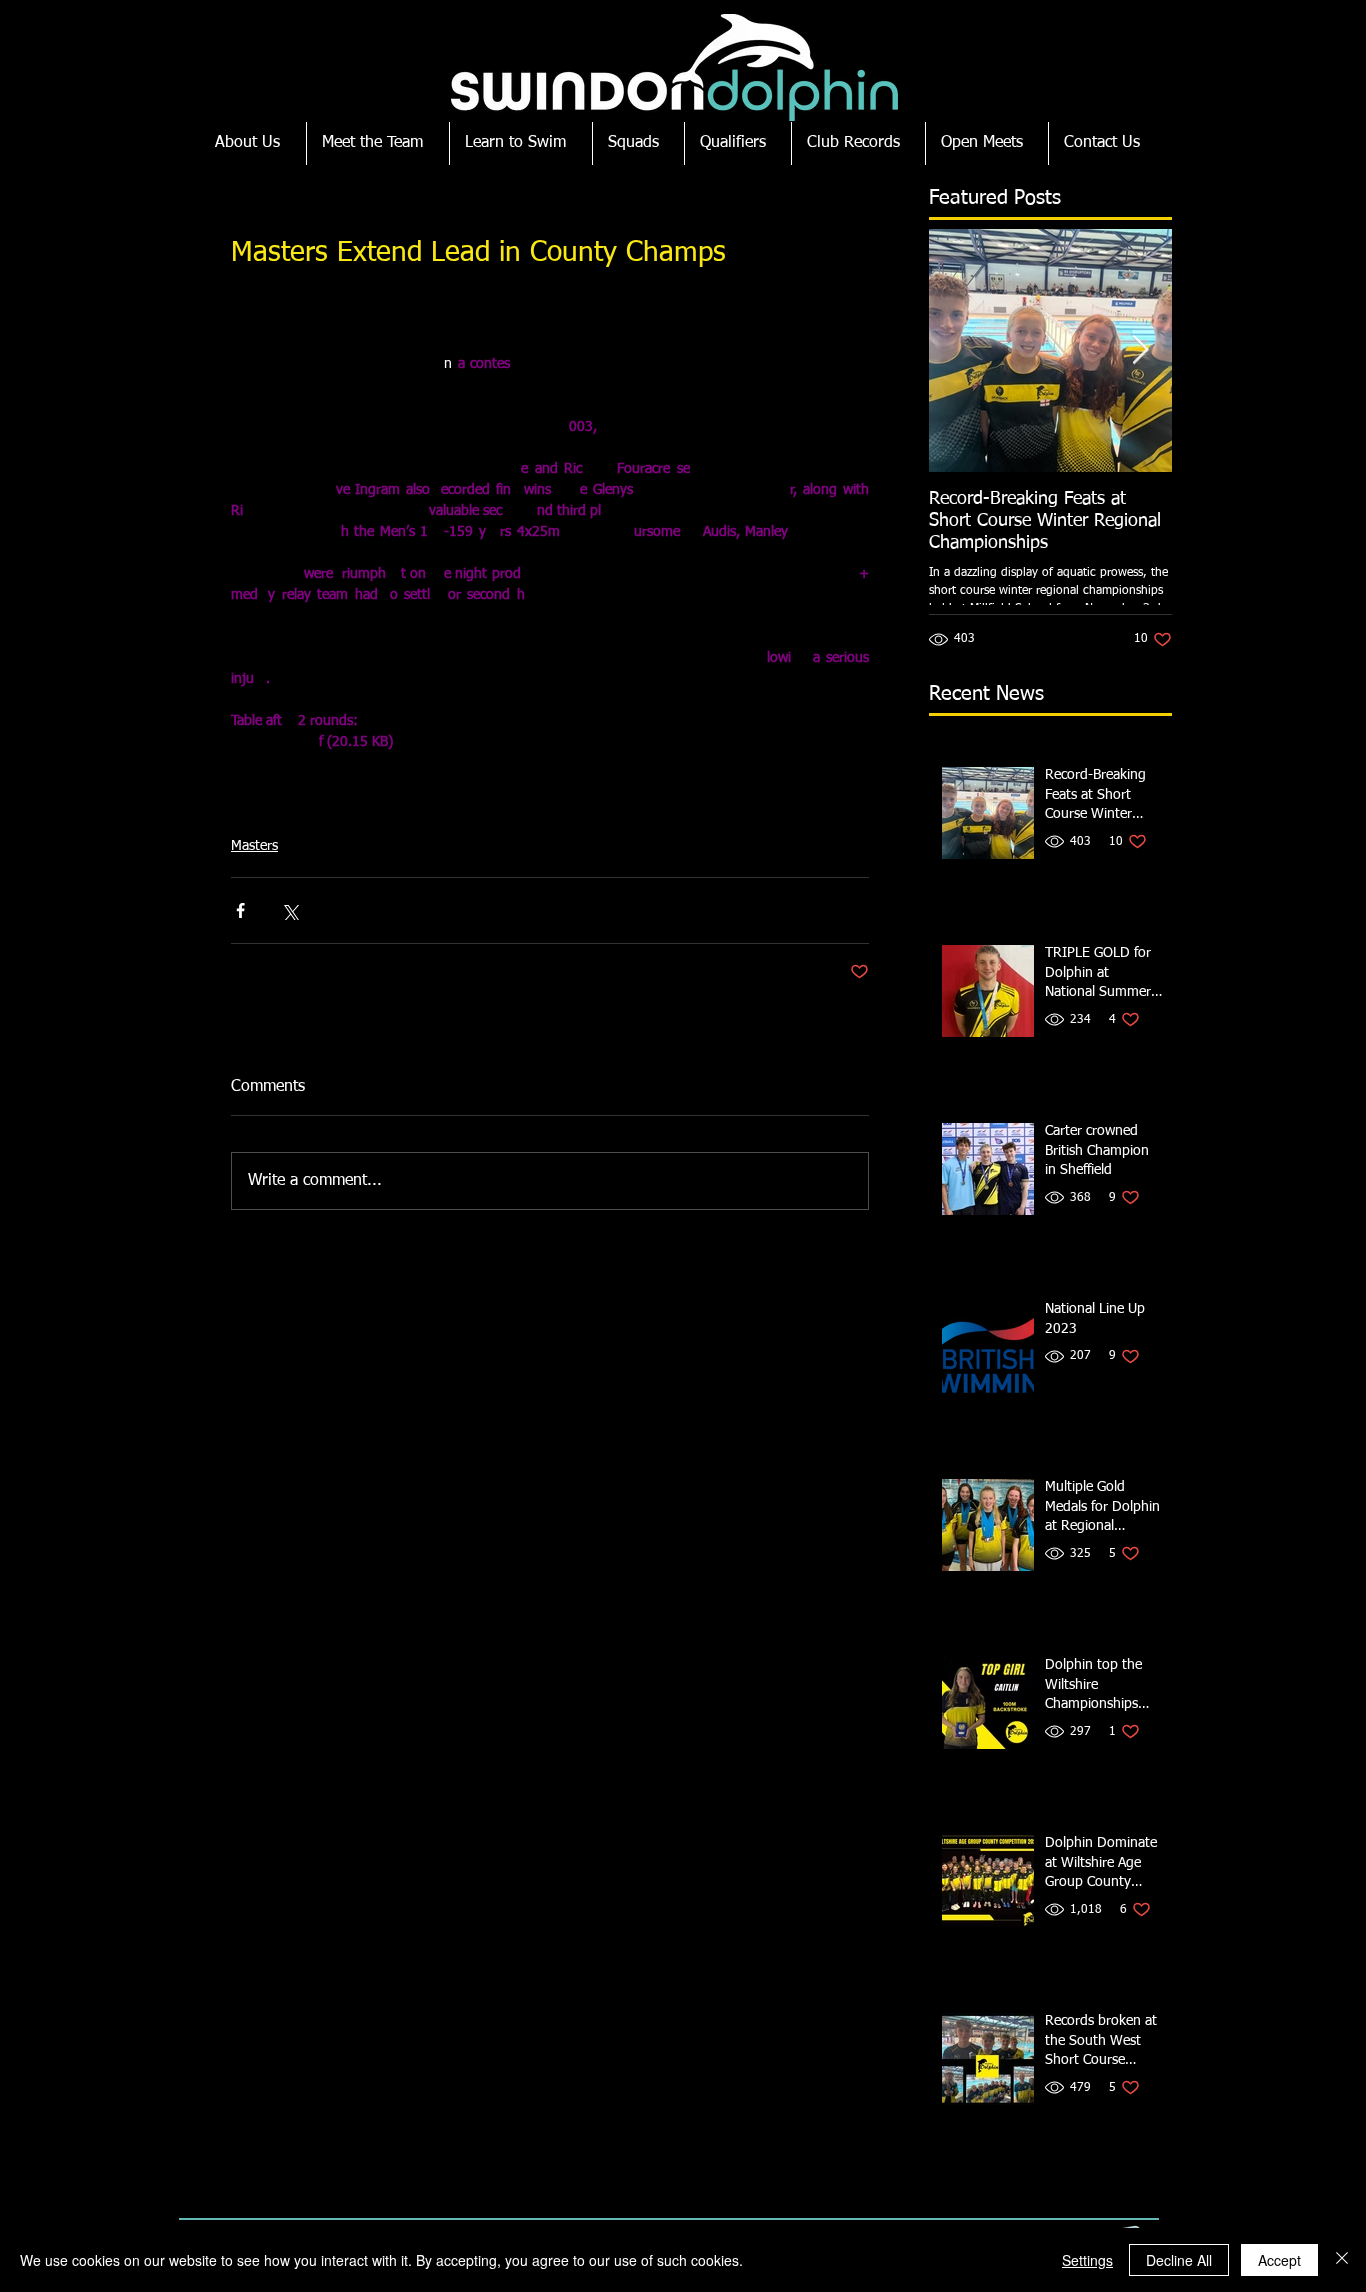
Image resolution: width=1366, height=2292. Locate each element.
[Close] (1342, 2260)
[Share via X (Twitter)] (289, 910)
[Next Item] (1140, 350)
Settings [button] (1087, 2260)
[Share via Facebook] (240, 910)
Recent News (986, 694)
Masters (254, 846)
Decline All (1179, 2260)
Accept (1279, 2260)
